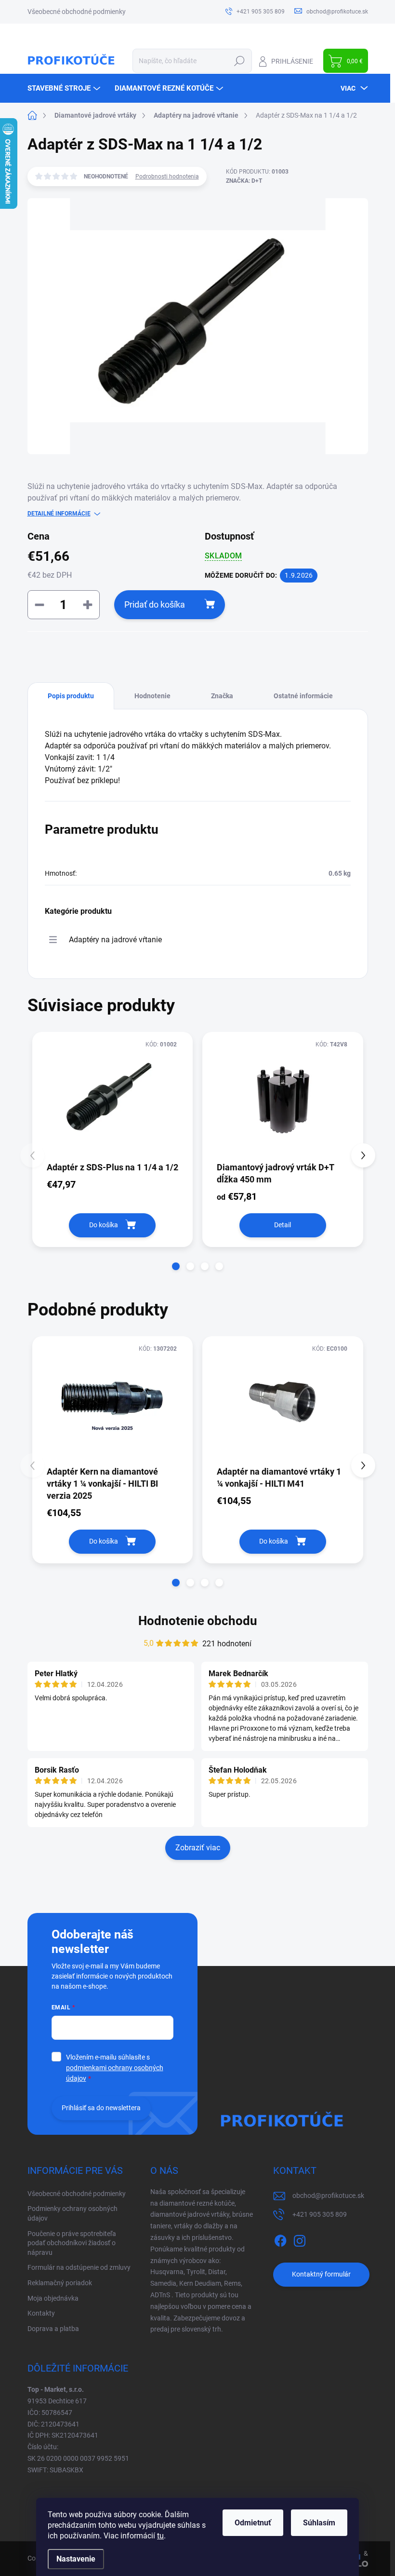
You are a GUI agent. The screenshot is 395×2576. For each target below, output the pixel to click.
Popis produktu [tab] (71, 696)
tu (160, 2536)
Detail (283, 1225)
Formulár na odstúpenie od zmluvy (79, 2267)
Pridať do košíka (155, 604)
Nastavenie (76, 2559)
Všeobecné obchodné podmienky (77, 12)
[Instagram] (300, 2239)
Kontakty (41, 2313)
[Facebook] (280, 2239)
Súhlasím (319, 2523)
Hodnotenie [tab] (152, 696)
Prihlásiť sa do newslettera (101, 2108)
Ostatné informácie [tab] (303, 696)
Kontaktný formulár (321, 2274)
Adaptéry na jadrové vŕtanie (115, 940)
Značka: (244, 181)
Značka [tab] (222, 696)
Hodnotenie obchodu (198, 1621)
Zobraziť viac (198, 1848)
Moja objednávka (53, 2298)
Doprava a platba (53, 2329)
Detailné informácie (59, 514)
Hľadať (240, 61)
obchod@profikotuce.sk (328, 2196)
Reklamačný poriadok (60, 2283)
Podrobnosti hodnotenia (167, 176)
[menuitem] (65, 88)
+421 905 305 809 (320, 2214)
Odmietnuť (253, 2523)
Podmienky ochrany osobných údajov (72, 2213)
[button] (176, 1266)
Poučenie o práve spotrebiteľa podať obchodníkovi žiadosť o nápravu (72, 2243)
